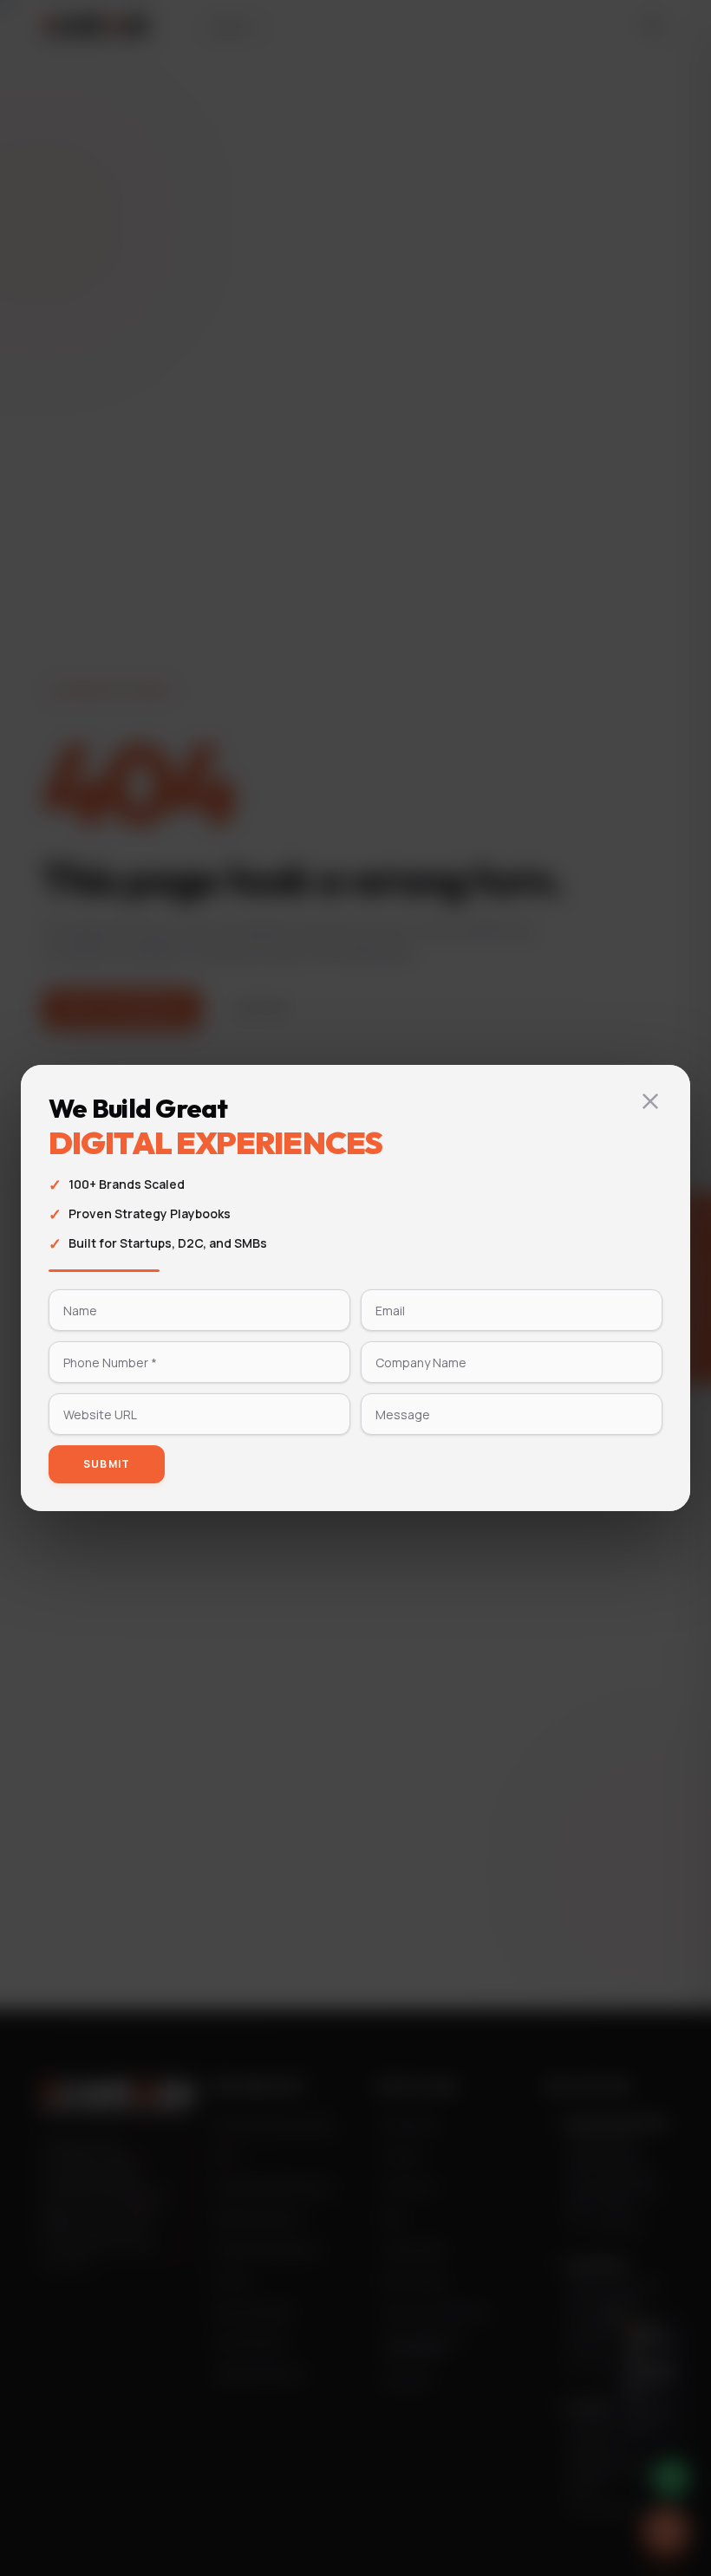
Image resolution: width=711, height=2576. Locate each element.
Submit (107, 1464)
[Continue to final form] (650, 1101)
